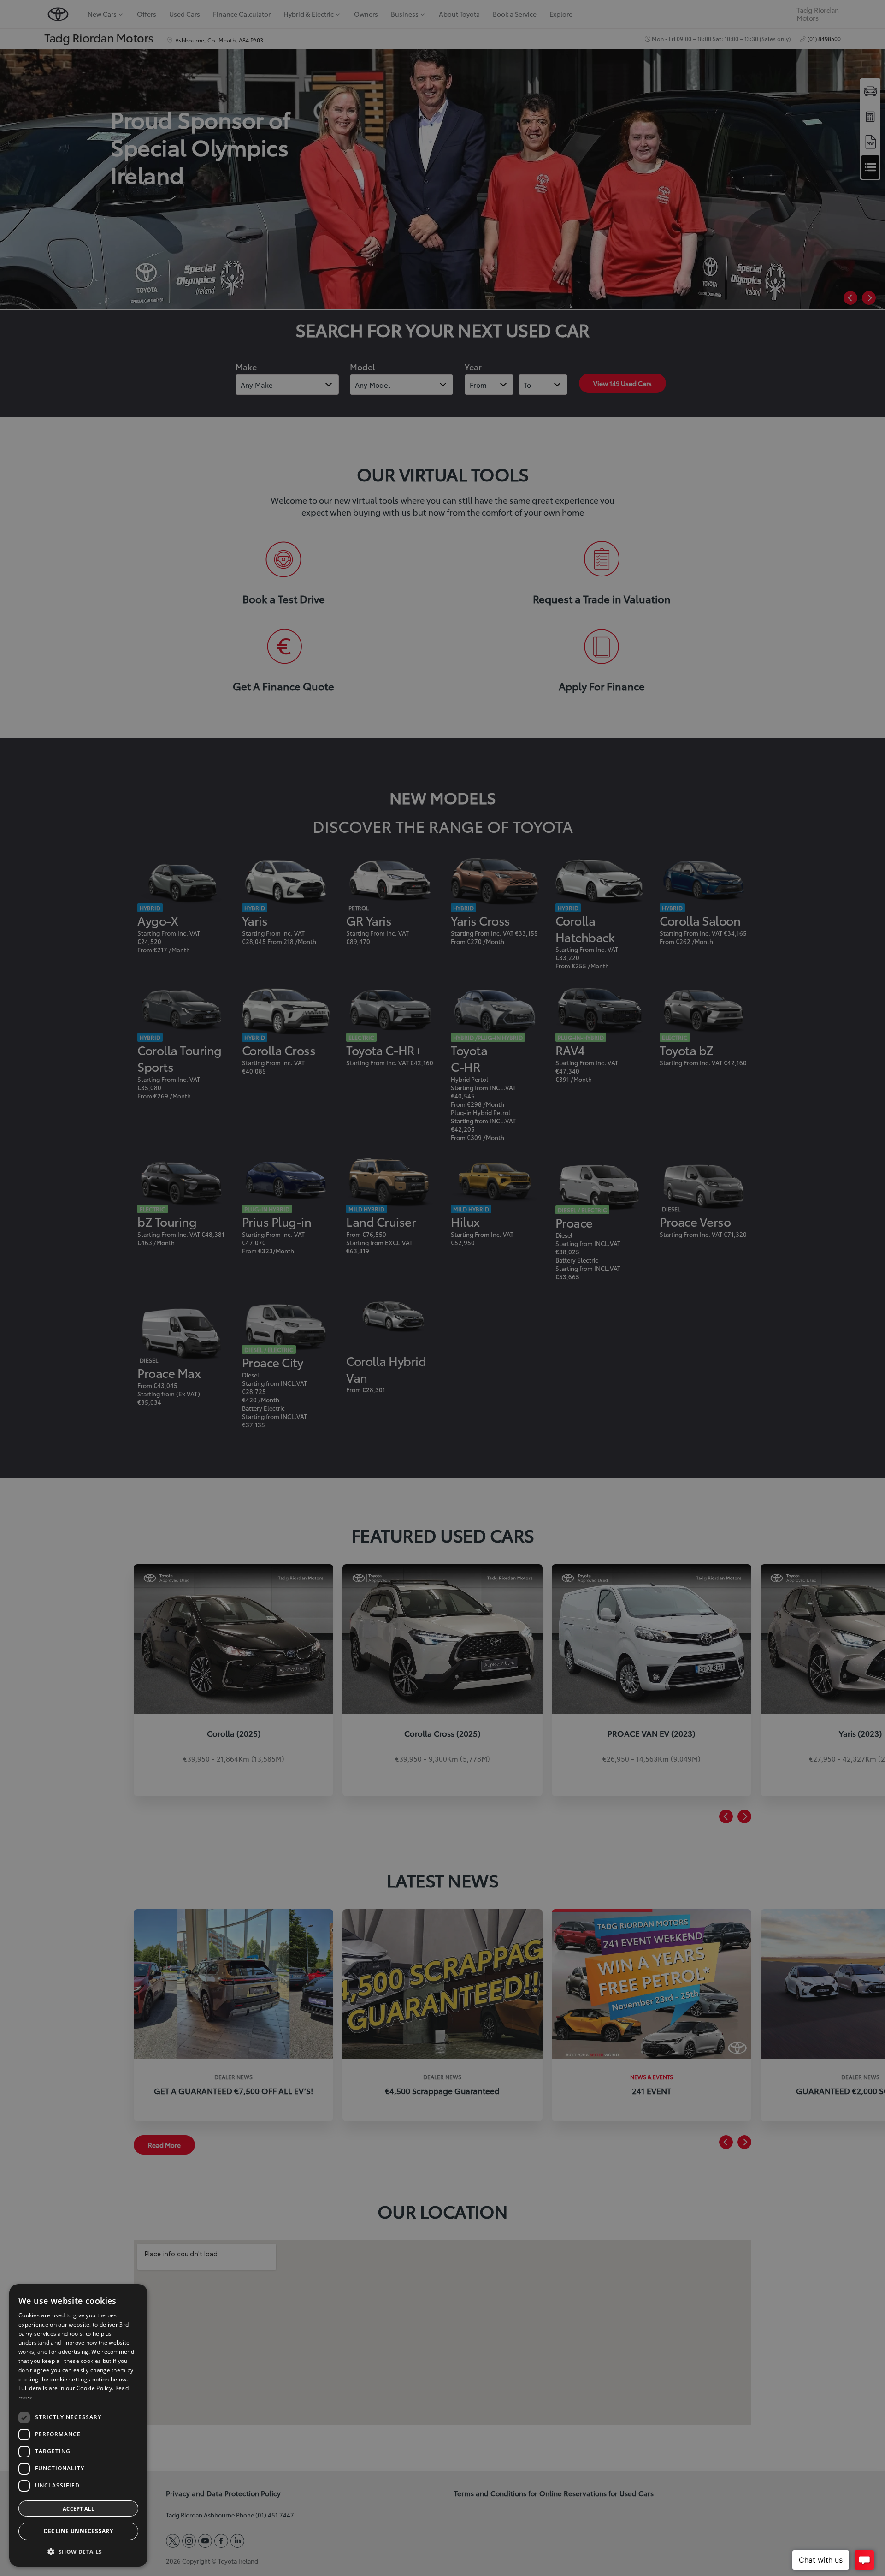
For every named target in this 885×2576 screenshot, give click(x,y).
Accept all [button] (78, 2508)
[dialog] (78, 2425)
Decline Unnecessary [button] (79, 2531)
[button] (78, 2552)
